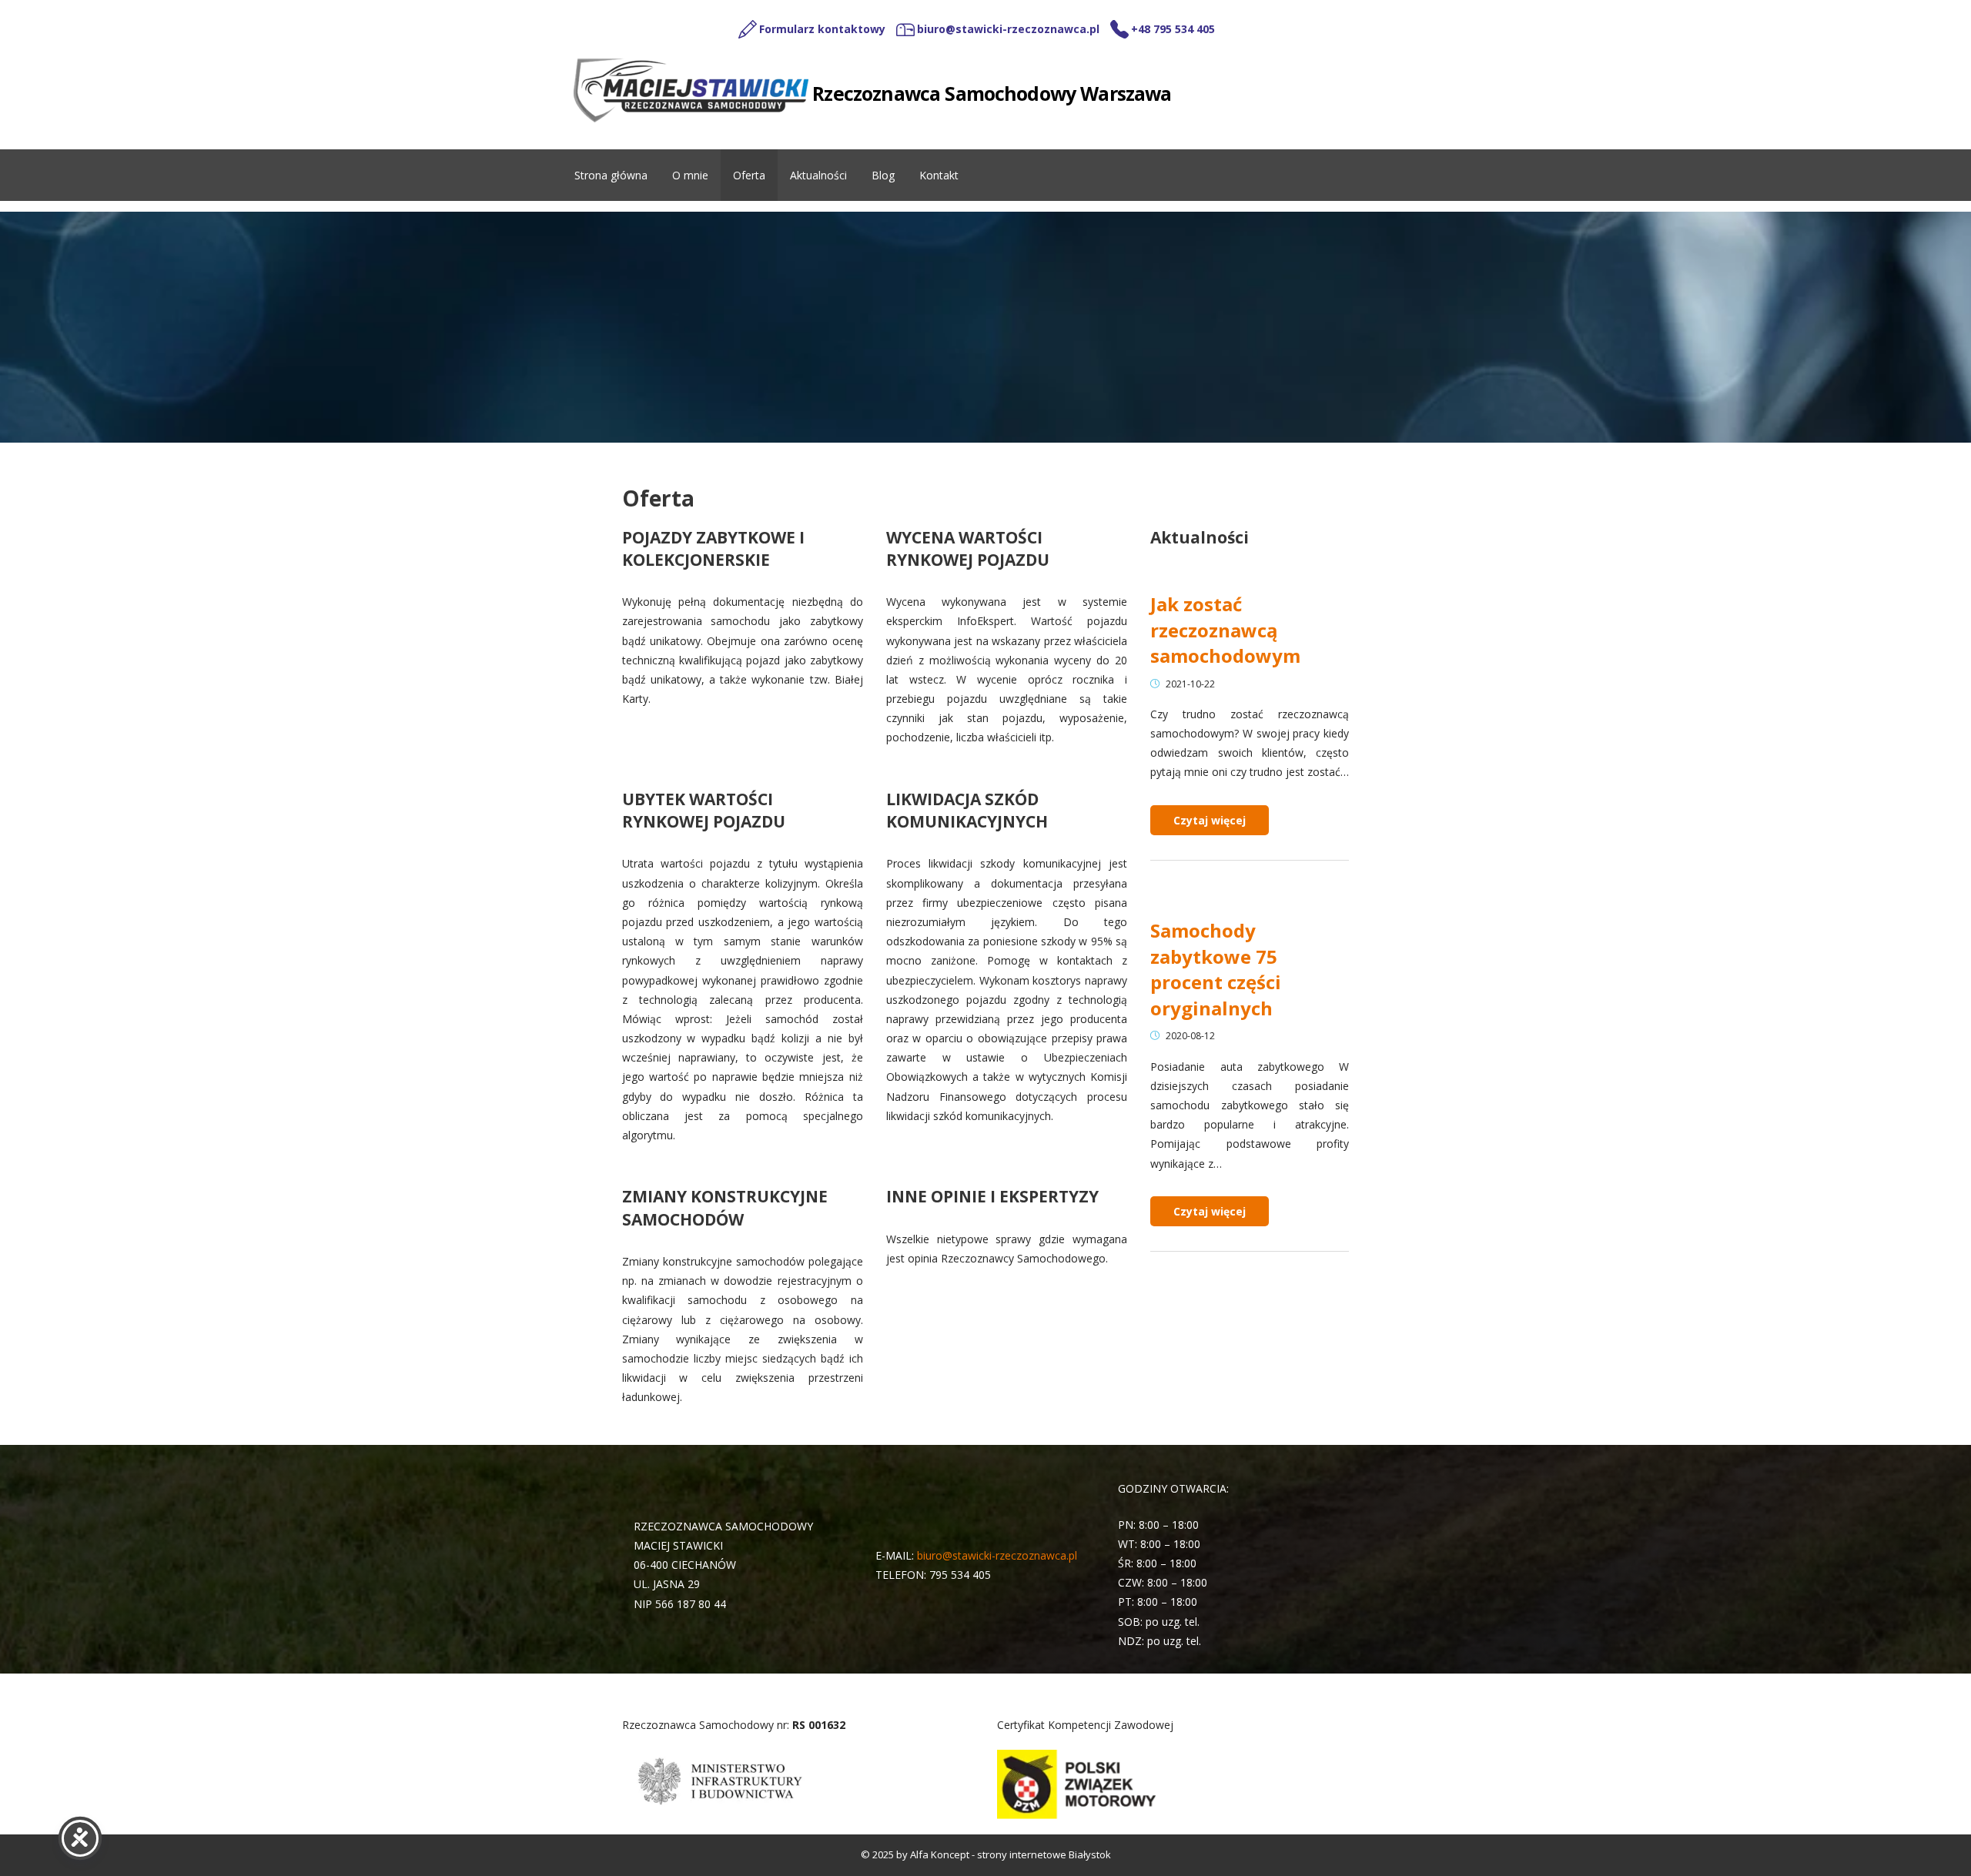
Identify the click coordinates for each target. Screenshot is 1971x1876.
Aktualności (818, 175)
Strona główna (611, 175)
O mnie (690, 175)
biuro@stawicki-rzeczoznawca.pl (997, 1555)
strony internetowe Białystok (1044, 1854)
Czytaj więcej (1210, 820)
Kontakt (939, 175)
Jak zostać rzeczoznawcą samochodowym (1225, 630)
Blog (883, 175)
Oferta (749, 175)
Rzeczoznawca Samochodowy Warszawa (992, 93)
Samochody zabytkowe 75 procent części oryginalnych (1216, 969)
